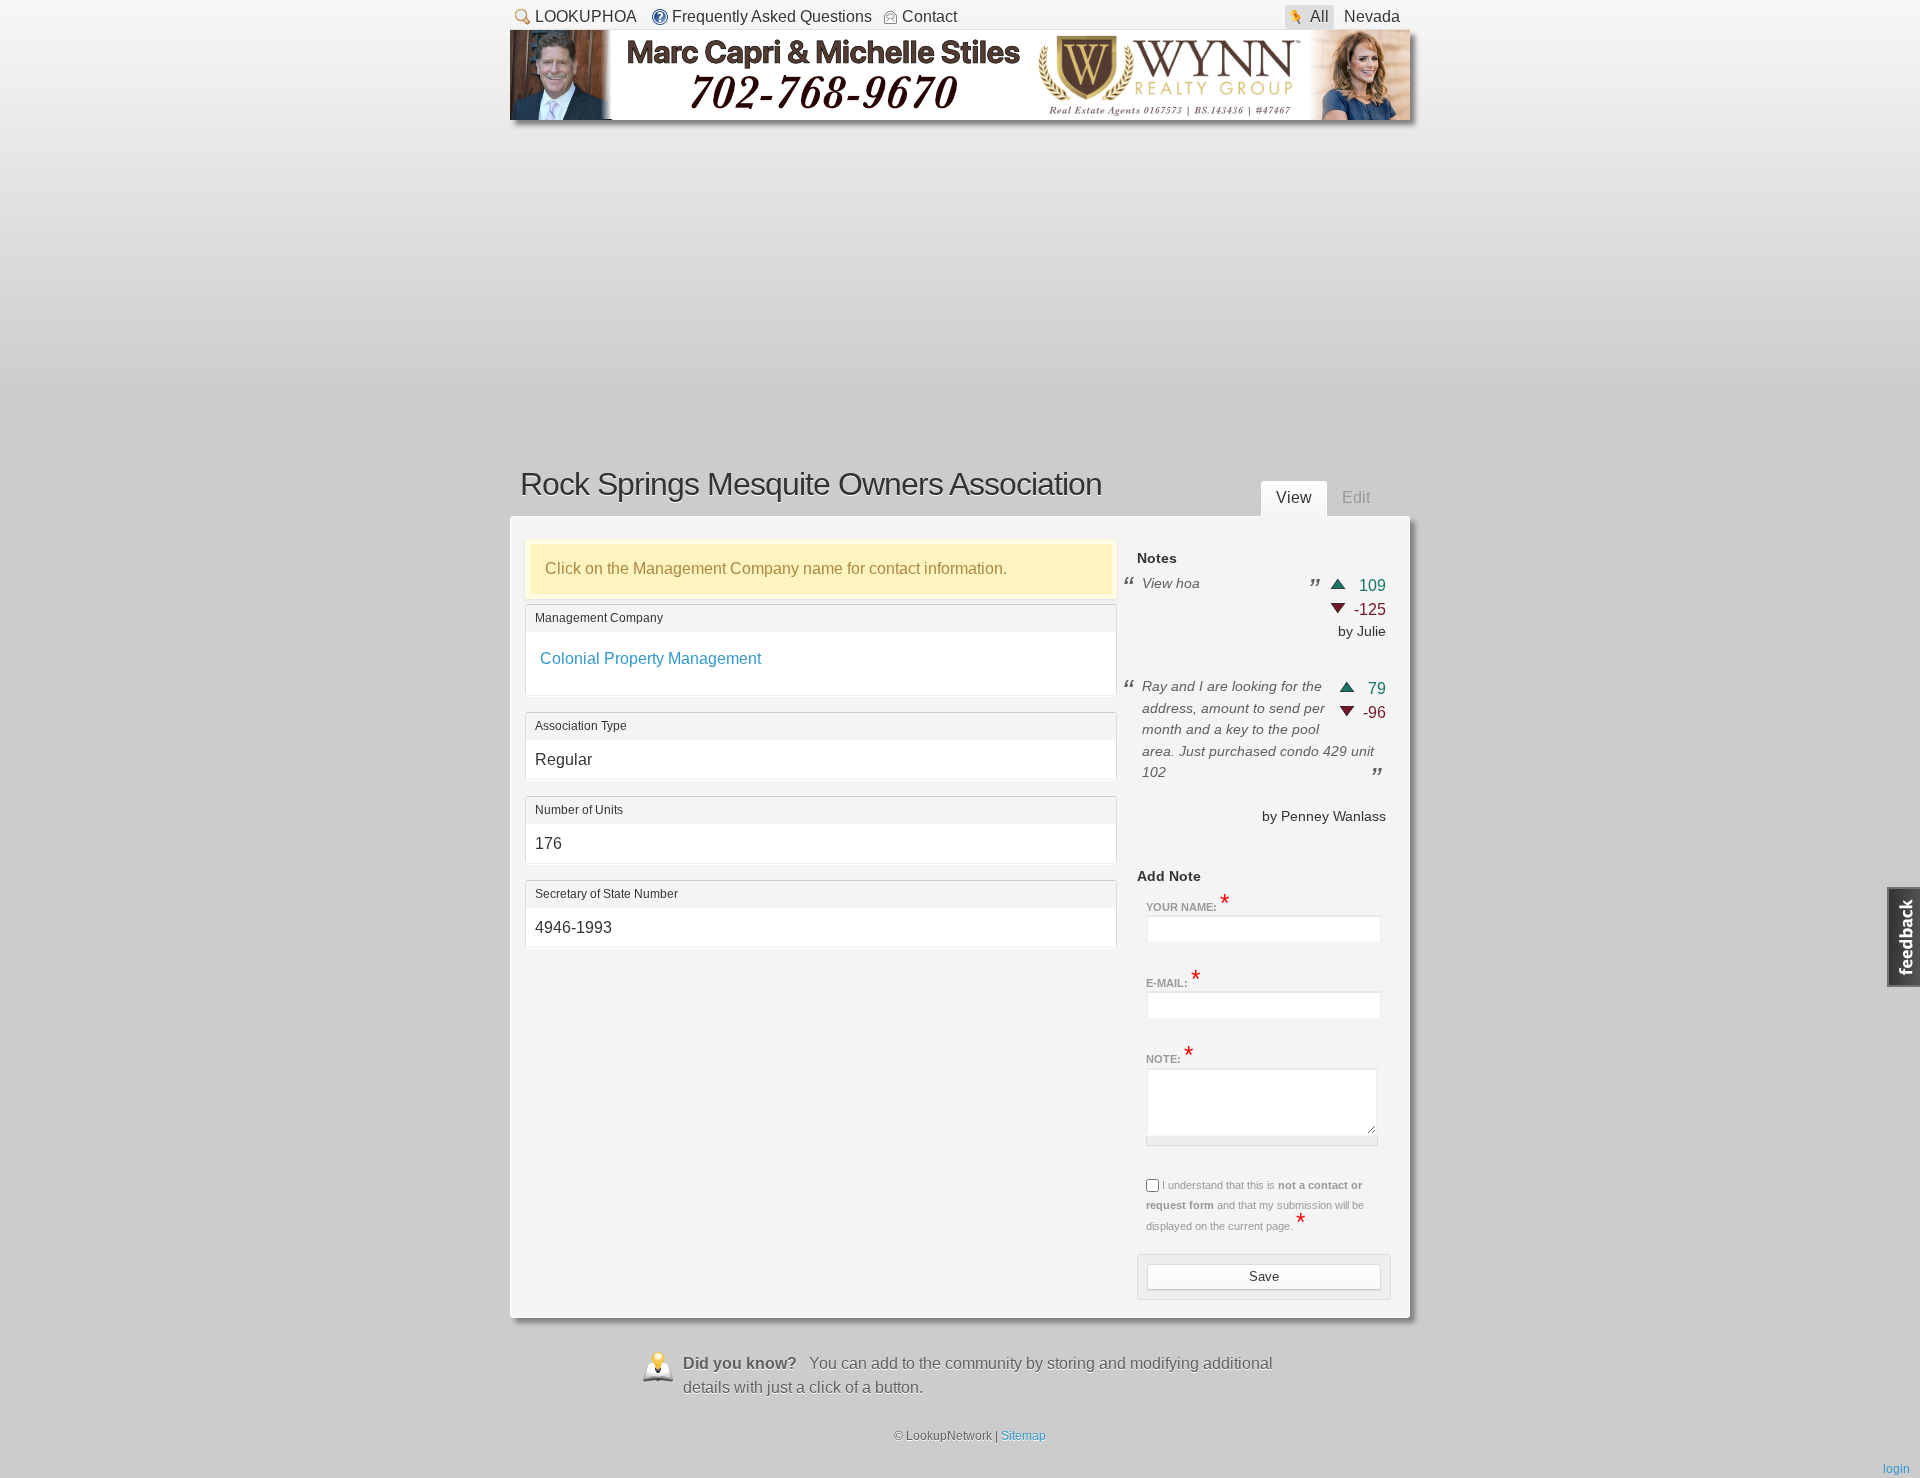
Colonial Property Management (650, 658)
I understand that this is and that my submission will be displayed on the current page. (1255, 1205)
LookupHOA (586, 16)
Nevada (1372, 16)
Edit (1356, 497)
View (1294, 497)
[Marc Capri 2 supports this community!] (960, 114)
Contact (929, 16)
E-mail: (1173, 981)
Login (1896, 1469)
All (1319, 16)
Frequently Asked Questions (772, 16)
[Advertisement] (960, 270)
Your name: (1187, 905)
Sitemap (1023, 1436)
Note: (1169, 1057)
